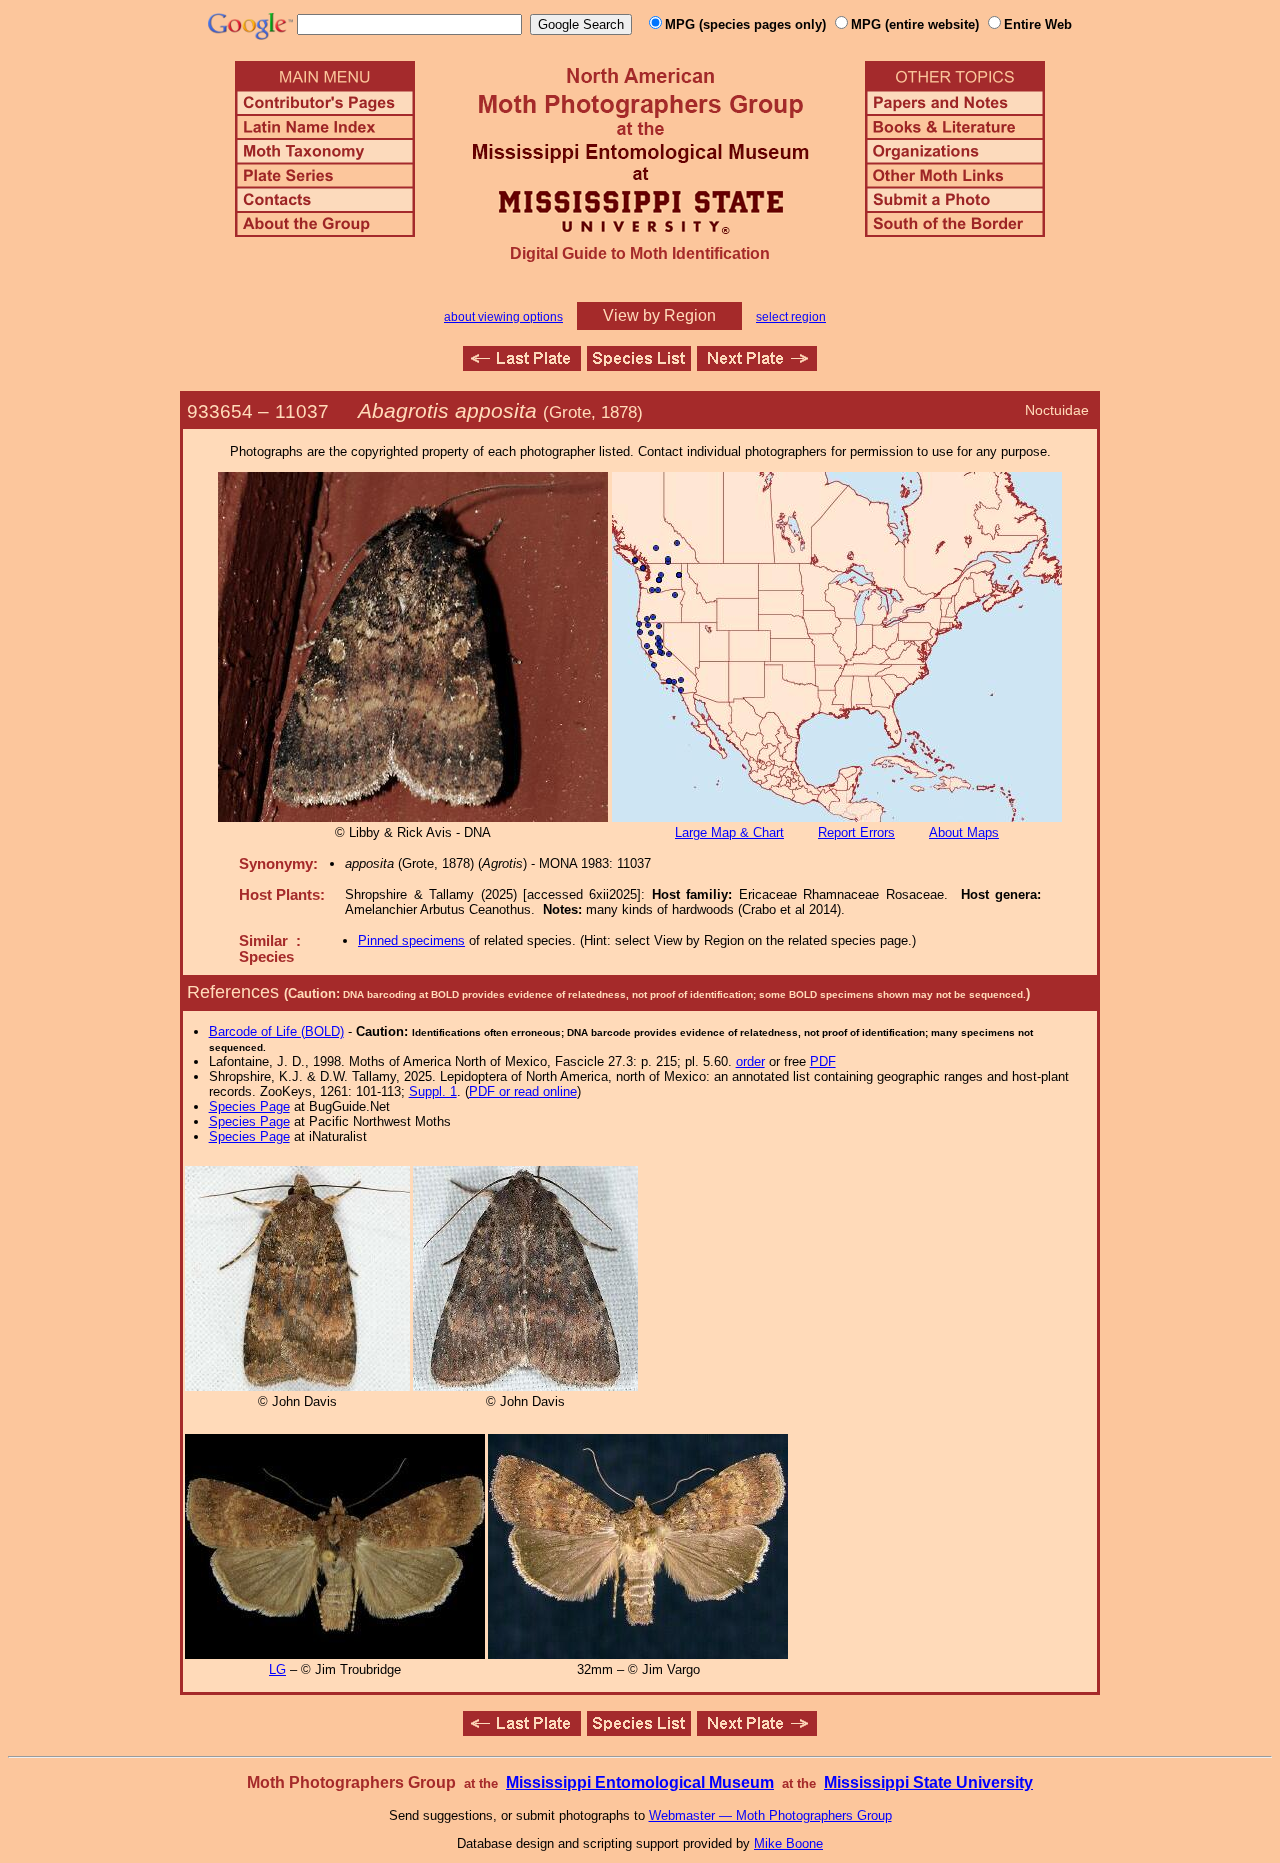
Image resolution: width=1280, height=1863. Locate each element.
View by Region (659, 315)
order (750, 1061)
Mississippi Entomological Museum (640, 1782)
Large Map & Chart (729, 832)
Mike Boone (788, 1843)
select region (791, 317)
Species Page (249, 1106)
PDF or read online (523, 1091)
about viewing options (503, 317)
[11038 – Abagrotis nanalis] (757, 365)
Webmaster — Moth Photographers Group (770, 1815)
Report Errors (856, 832)
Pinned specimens (411, 940)
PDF (823, 1061)
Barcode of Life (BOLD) (276, 1031)
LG (277, 1669)
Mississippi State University (928, 1782)
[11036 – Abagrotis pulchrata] (522, 365)
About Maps (964, 832)
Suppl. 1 (433, 1091)
